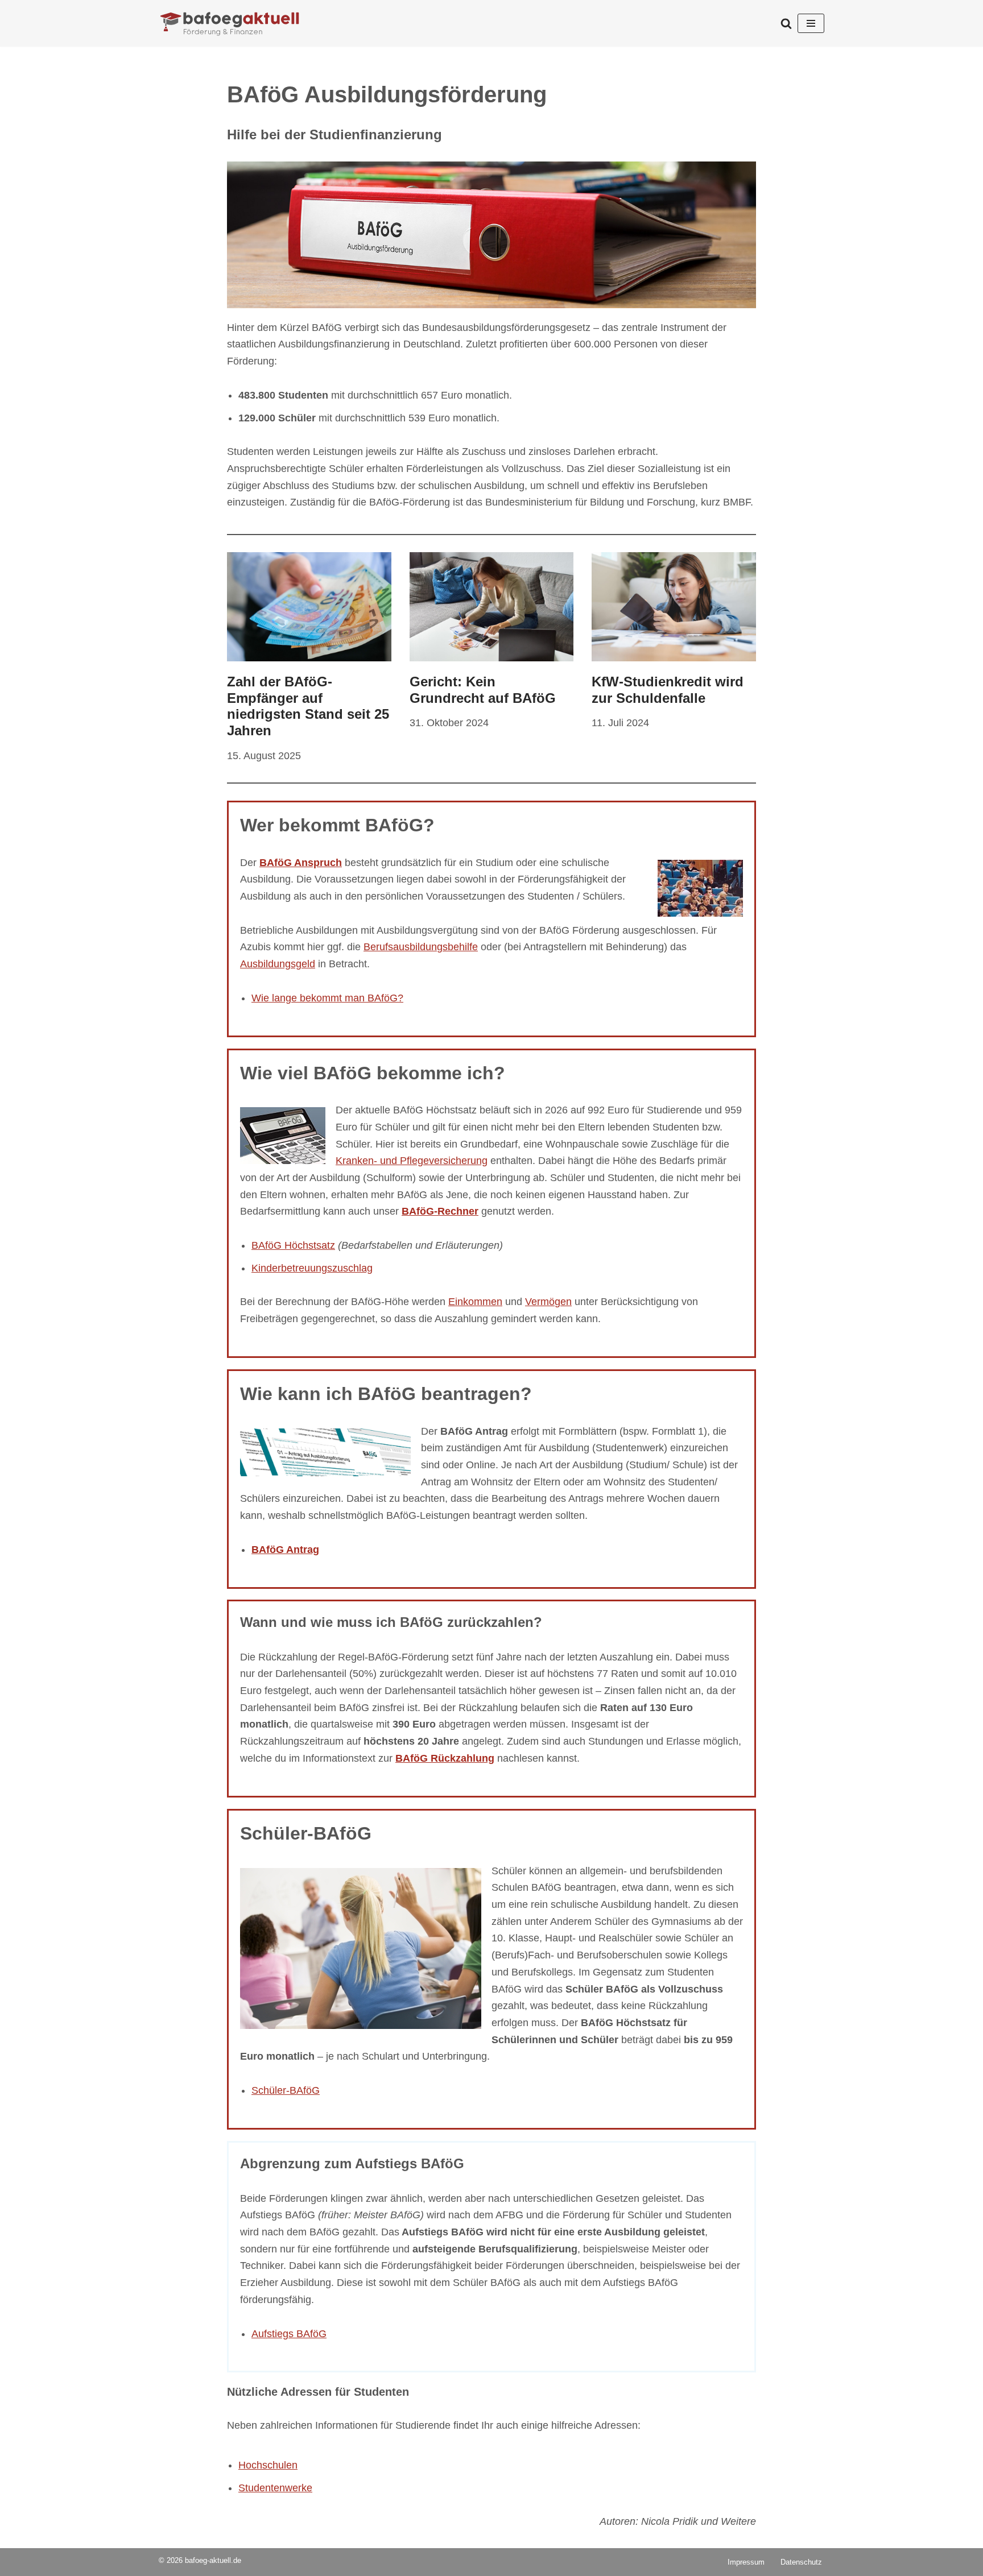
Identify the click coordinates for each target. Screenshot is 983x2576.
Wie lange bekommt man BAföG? (327, 998)
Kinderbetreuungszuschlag (312, 1268)
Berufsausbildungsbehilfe (421, 947)
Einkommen (475, 1302)
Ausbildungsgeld (278, 964)
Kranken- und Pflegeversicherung (412, 1161)
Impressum (746, 2562)
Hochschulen (268, 2465)
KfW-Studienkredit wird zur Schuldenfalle (668, 690)
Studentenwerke (275, 2487)
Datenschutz (801, 2562)
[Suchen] (786, 23)
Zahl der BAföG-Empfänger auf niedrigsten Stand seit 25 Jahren (308, 706)
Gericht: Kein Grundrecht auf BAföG (483, 690)
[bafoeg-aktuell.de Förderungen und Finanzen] (230, 23)
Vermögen (548, 1302)
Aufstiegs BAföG (289, 2333)
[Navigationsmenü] (811, 23)
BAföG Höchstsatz (293, 1245)
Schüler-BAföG (286, 2090)
